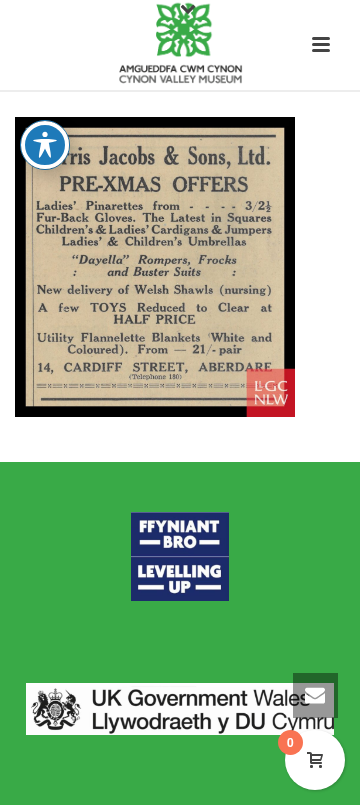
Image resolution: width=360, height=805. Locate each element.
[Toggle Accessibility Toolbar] (45, 145)
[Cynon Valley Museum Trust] (179, 45)
